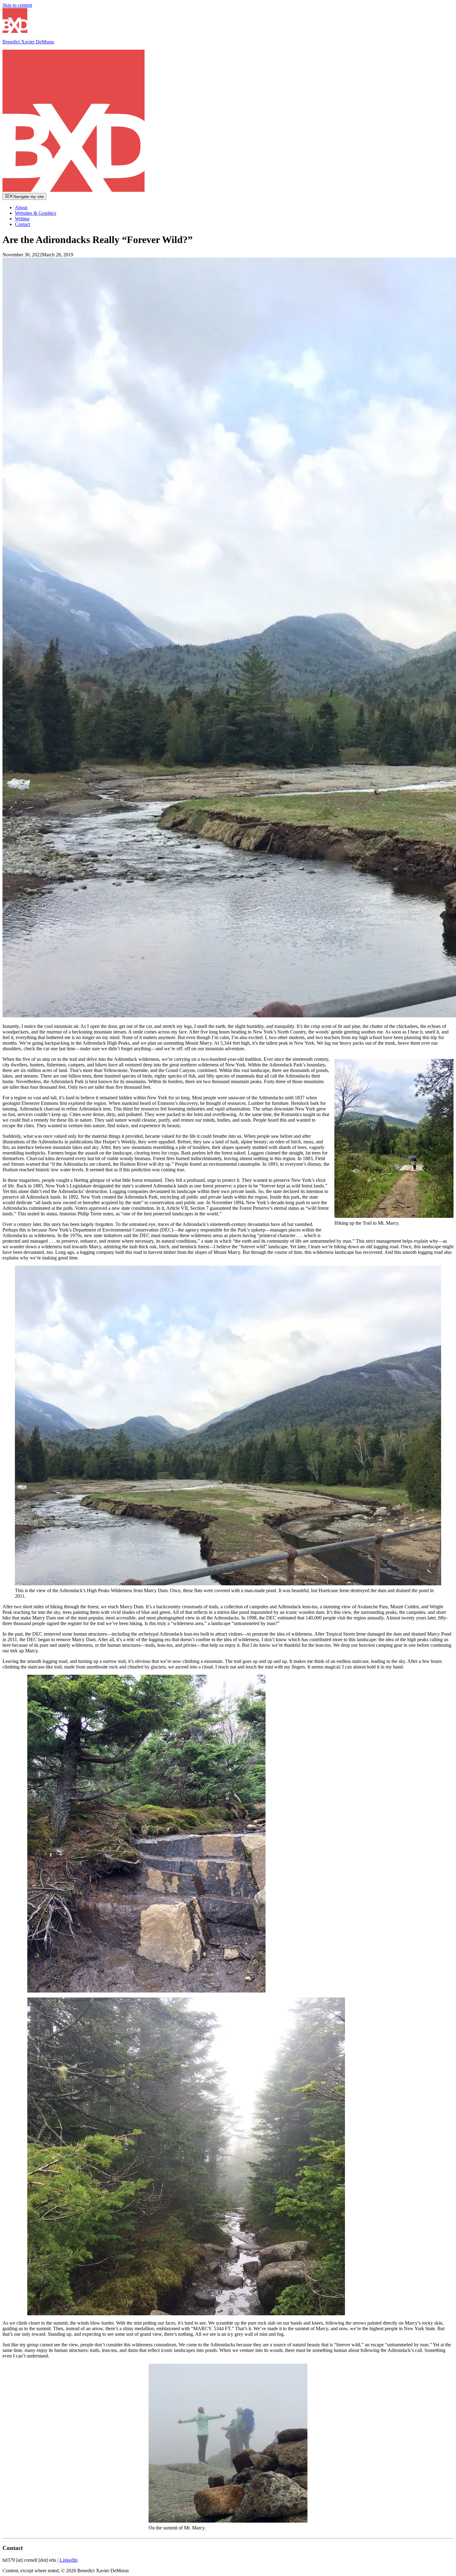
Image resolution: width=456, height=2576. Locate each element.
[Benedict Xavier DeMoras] (74, 190)
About (21, 207)
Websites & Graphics (36, 213)
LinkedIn (69, 2560)
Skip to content (17, 5)
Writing (22, 219)
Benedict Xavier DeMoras (28, 42)
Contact (22, 224)
